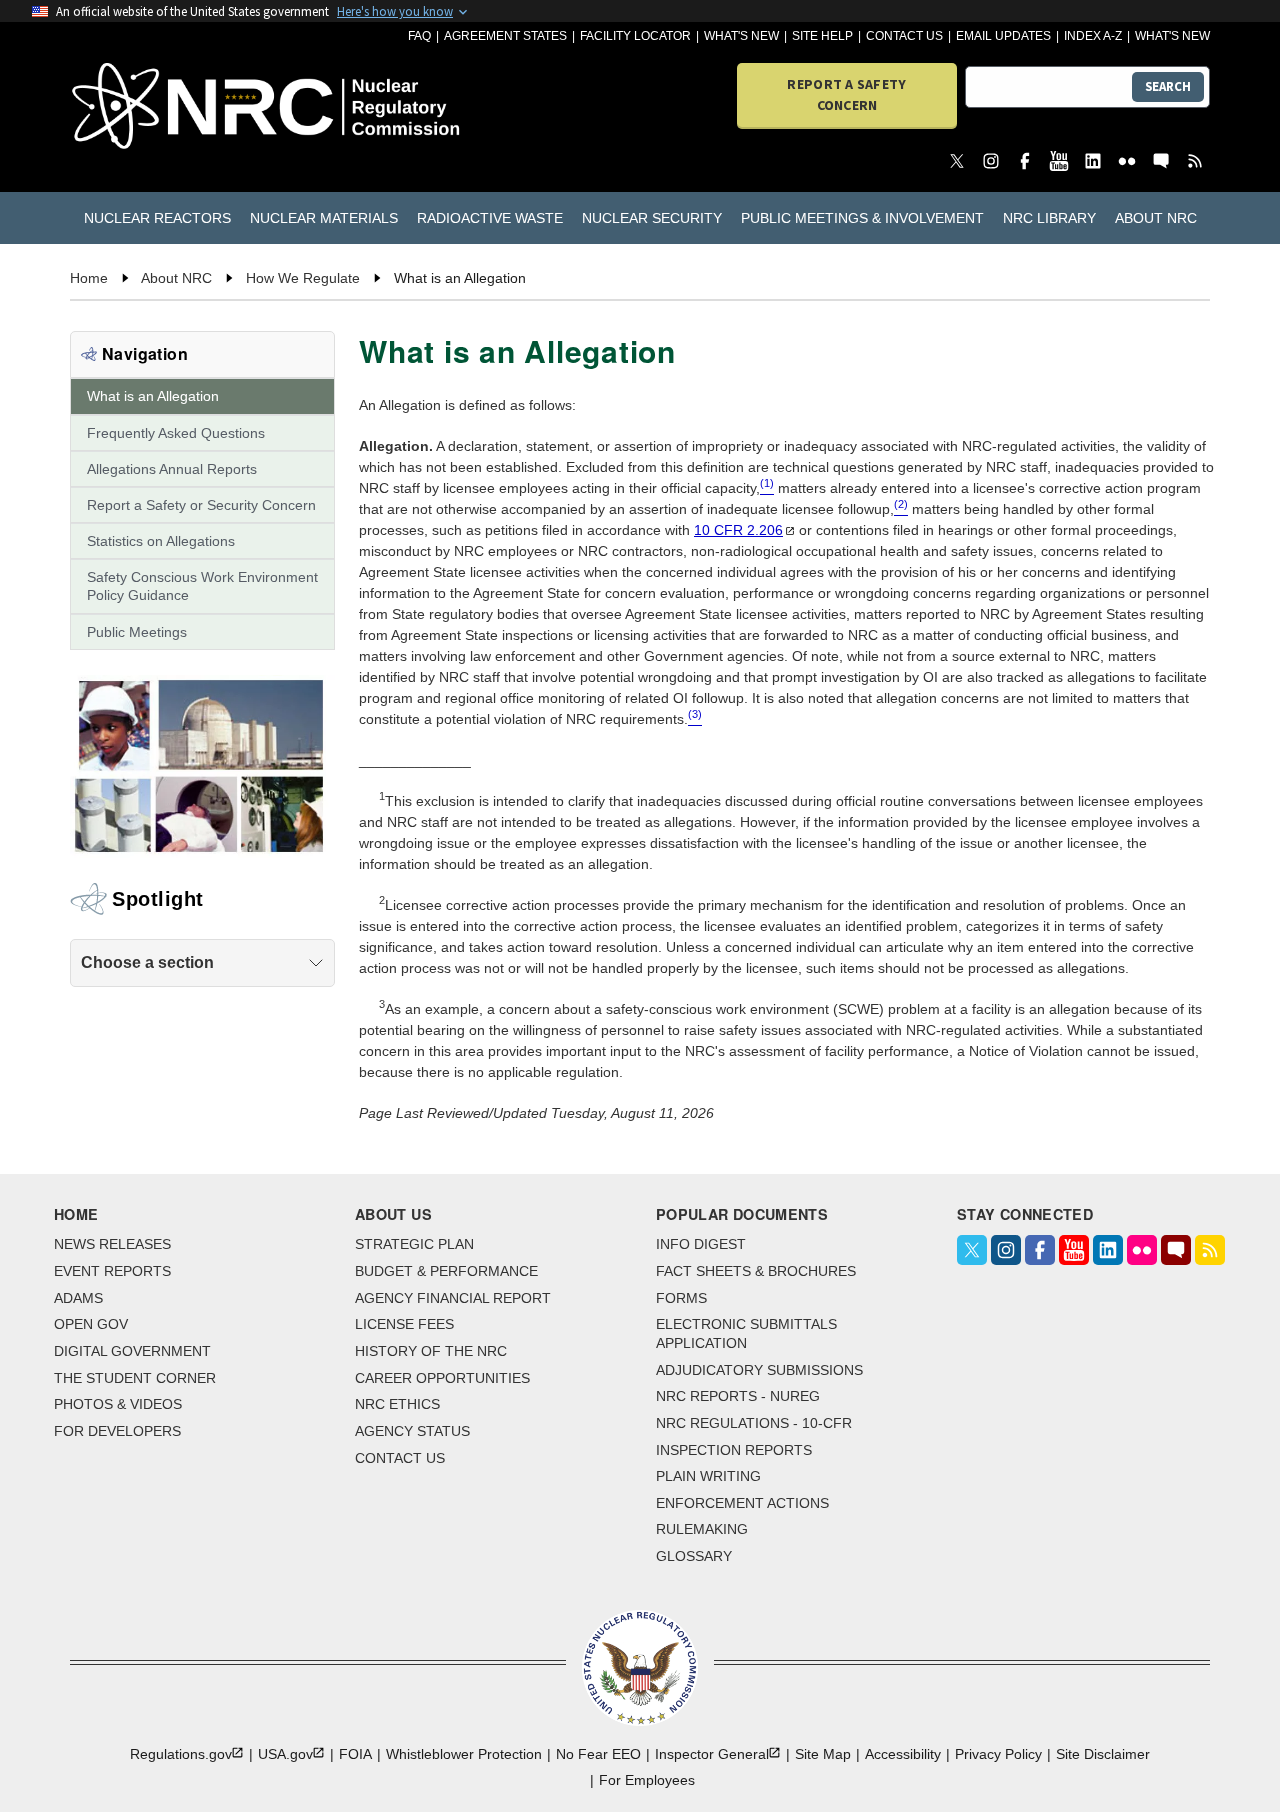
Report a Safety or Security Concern (201, 505)
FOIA (355, 1754)
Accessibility (903, 1754)
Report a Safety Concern (846, 94)
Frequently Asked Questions (176, 433)
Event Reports (112, 1271)
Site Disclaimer (1103, 1754)
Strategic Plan (414, 1244)
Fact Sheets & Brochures (756, 1271)
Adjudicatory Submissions (759, 1370)
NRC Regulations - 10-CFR (754, 1423)
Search (1168, 86)
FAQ (419, 36)
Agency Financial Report (453, 1298)
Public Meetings (137, 632)
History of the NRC (431, 1351)
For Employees (647, 1780)
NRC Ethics (397, 1404)
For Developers (117, 1431)
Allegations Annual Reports (172, 469)
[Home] (161, 107)
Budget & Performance (446, 1271)
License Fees (404, 1324)
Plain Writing (708, 1476)
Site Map (823, 1754)
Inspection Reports (734, 1450)
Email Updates (1003, 36)
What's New (741, 36)
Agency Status (412, 1431)
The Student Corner (135, 1378)
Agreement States (505, 36)
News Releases (112, 1244)
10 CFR (738, 530)
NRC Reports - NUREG (738, 1396)
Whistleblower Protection (464, 1754)
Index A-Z (1093, 36)
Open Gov (91, 1324)
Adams (78, 1298)
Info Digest (701, 1244)
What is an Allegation (153, 396)
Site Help (822, 36)
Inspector (712, 1754)
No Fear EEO (598, 1754)
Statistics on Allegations (161, 541)
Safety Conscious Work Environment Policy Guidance (202, 586)
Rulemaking (702, 1529)
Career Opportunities (442, 1378)
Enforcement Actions (742, 1503)
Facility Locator (635, 36)
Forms (681, 1298)
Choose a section (147, 962)
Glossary (694, 1556)
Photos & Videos (118, 1404)
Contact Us (904, 36)
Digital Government (132, 1351)
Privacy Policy (998, 1754)
